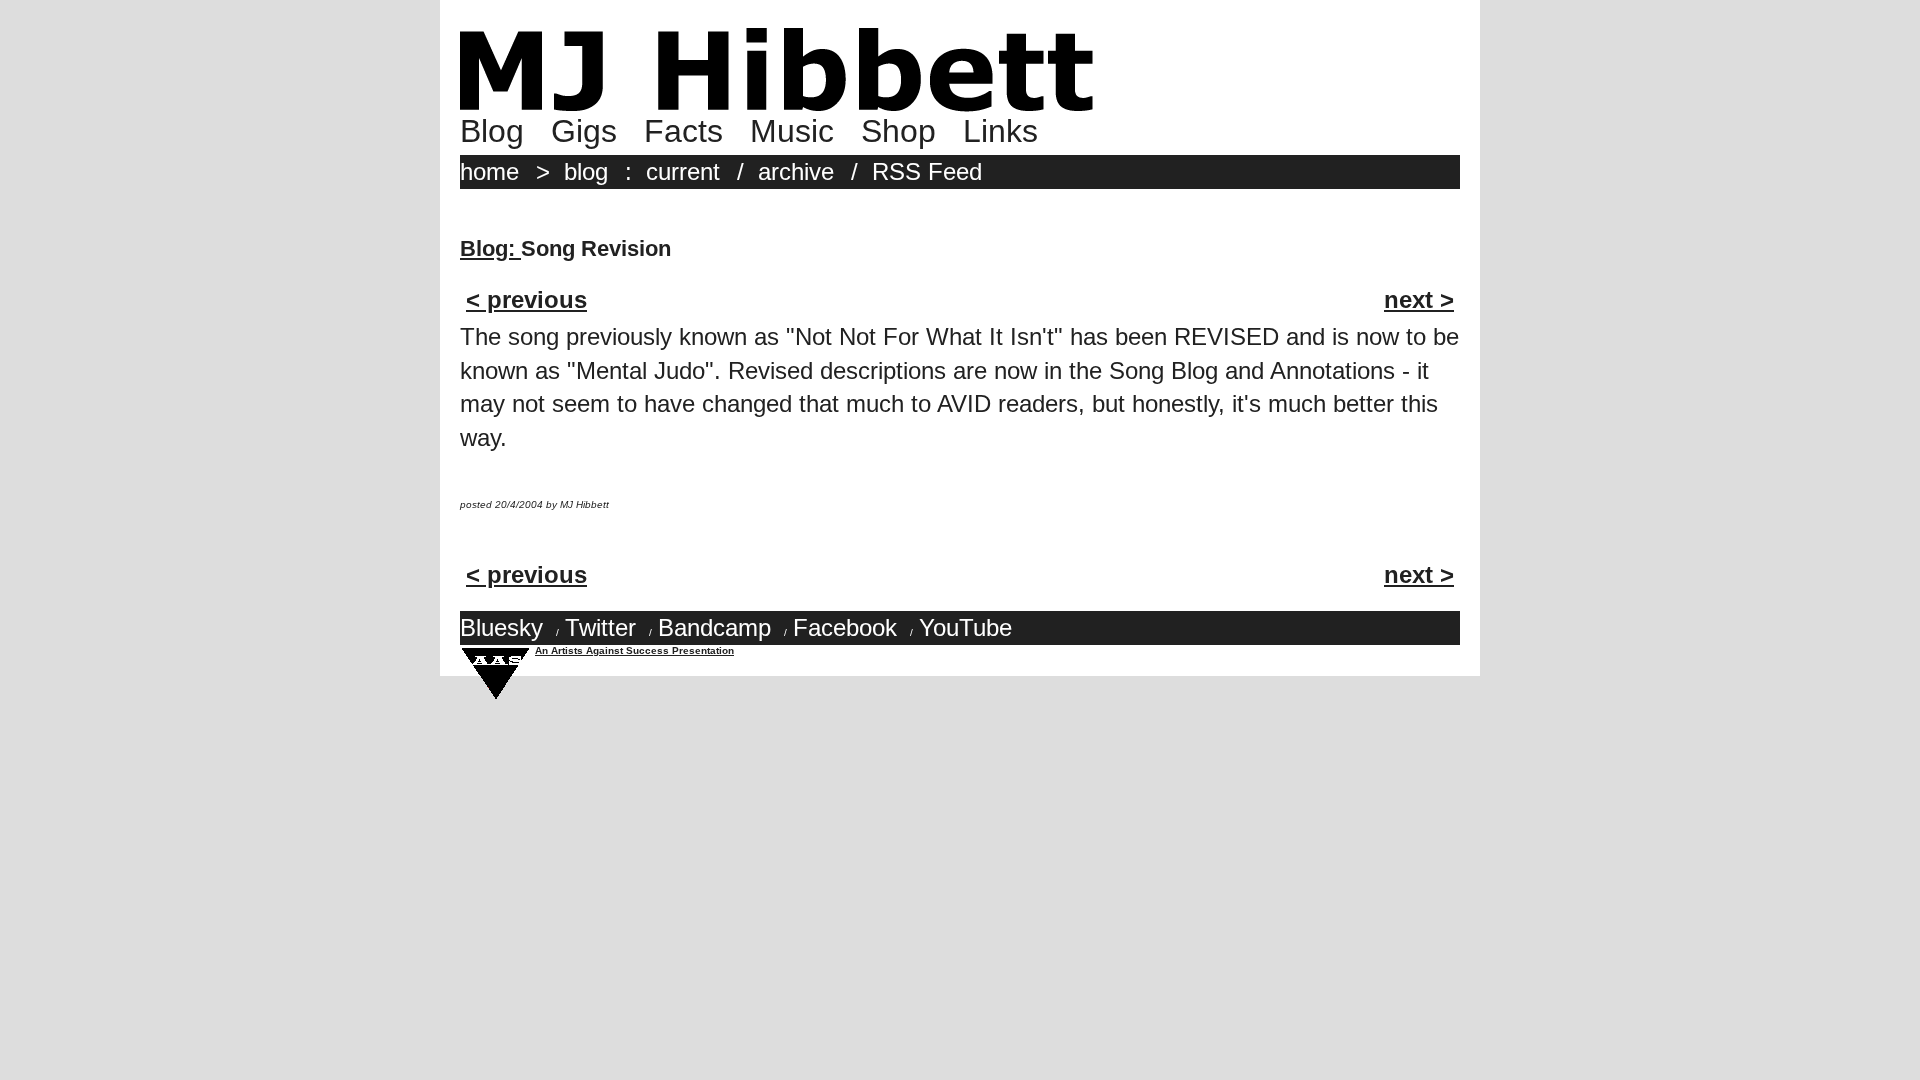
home (489, 171)
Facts (683, 131)
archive (796, 171)
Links (1000, 131)
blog (586, 171)
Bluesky (501, 627)
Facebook (845, 627)
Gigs (584, 131)
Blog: (490, 248)
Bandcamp (714, 627)
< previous (526, 299)
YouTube (965, 627)
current (683, 171)
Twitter (600, 627)
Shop (898, 131)
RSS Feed (927, 171)
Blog (492, 131)
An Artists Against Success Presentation (634, 650)
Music (792, 131)
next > (1419, 299)
